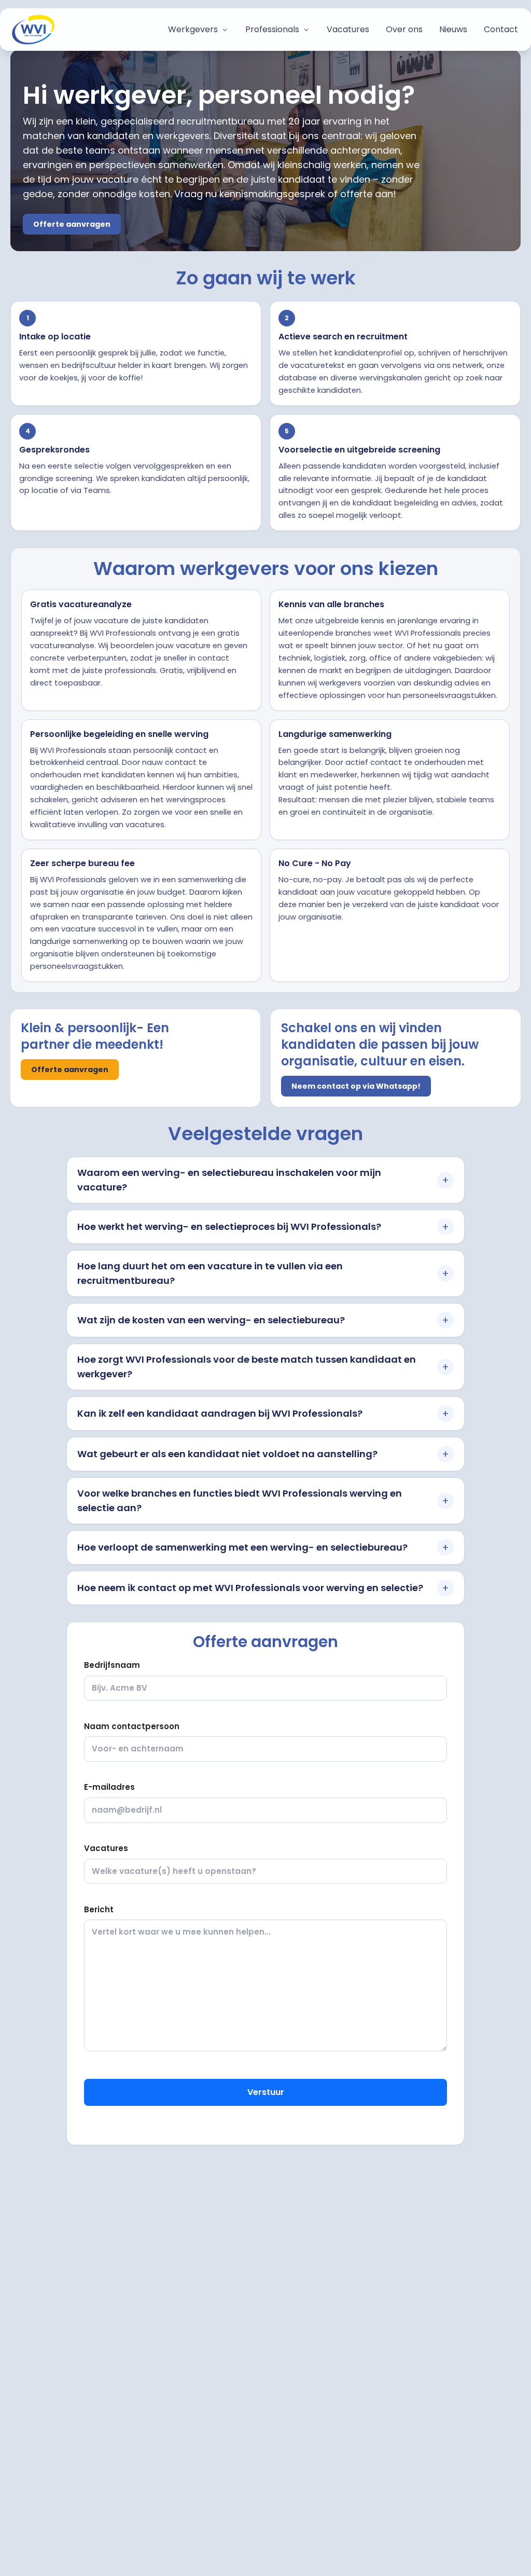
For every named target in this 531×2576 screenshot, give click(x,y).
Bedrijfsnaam (112, 1665)
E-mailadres (109, 1787)
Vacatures (106, 1848)
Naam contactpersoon (132, 1726)
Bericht (99, 1909)
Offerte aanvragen (72, 224)
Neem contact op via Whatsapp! (356, 1086)
